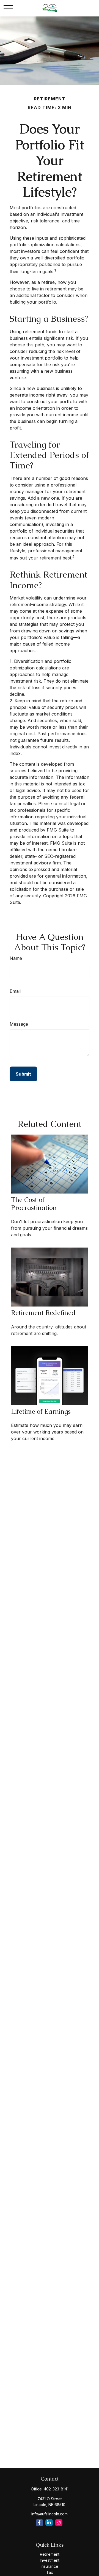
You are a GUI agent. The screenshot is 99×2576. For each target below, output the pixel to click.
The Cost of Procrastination (34, 1204)
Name (16, 958)
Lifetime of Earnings (41, 1411)
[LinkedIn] (49, 2523)
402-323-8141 (56, 2489)
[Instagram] (59, 2523)
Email (15, 991)
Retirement (50, 2554)
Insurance (50, 2566)
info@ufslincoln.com (50, 2514)
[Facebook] (39, 2523)
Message (19, 1024)
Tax (50, 2572)
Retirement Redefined (43, 1313)
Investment (50, 2560)
